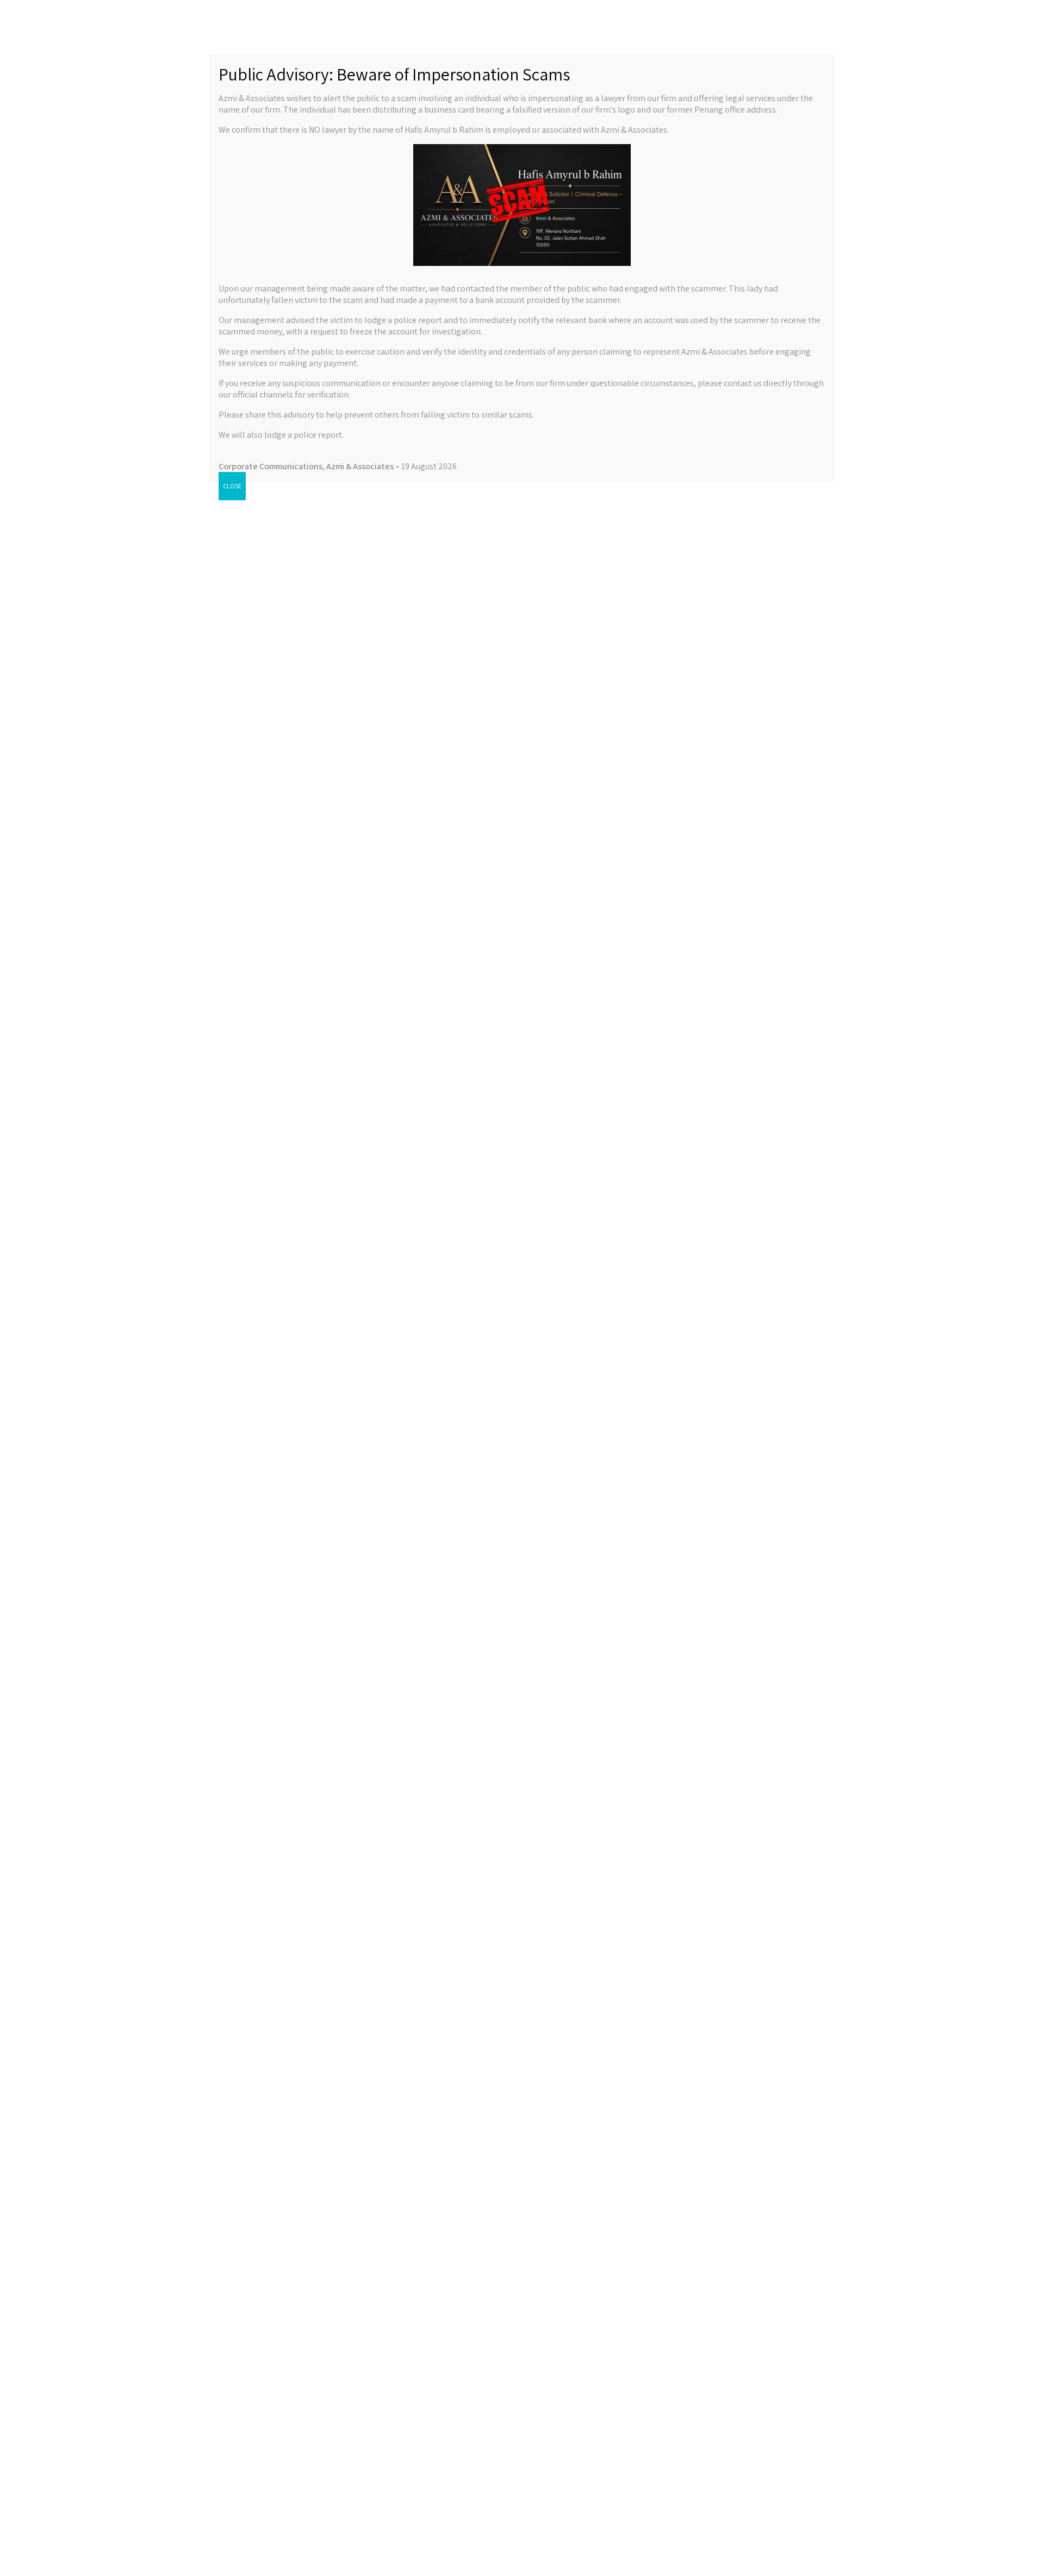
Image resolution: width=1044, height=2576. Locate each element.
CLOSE (232, 486)
